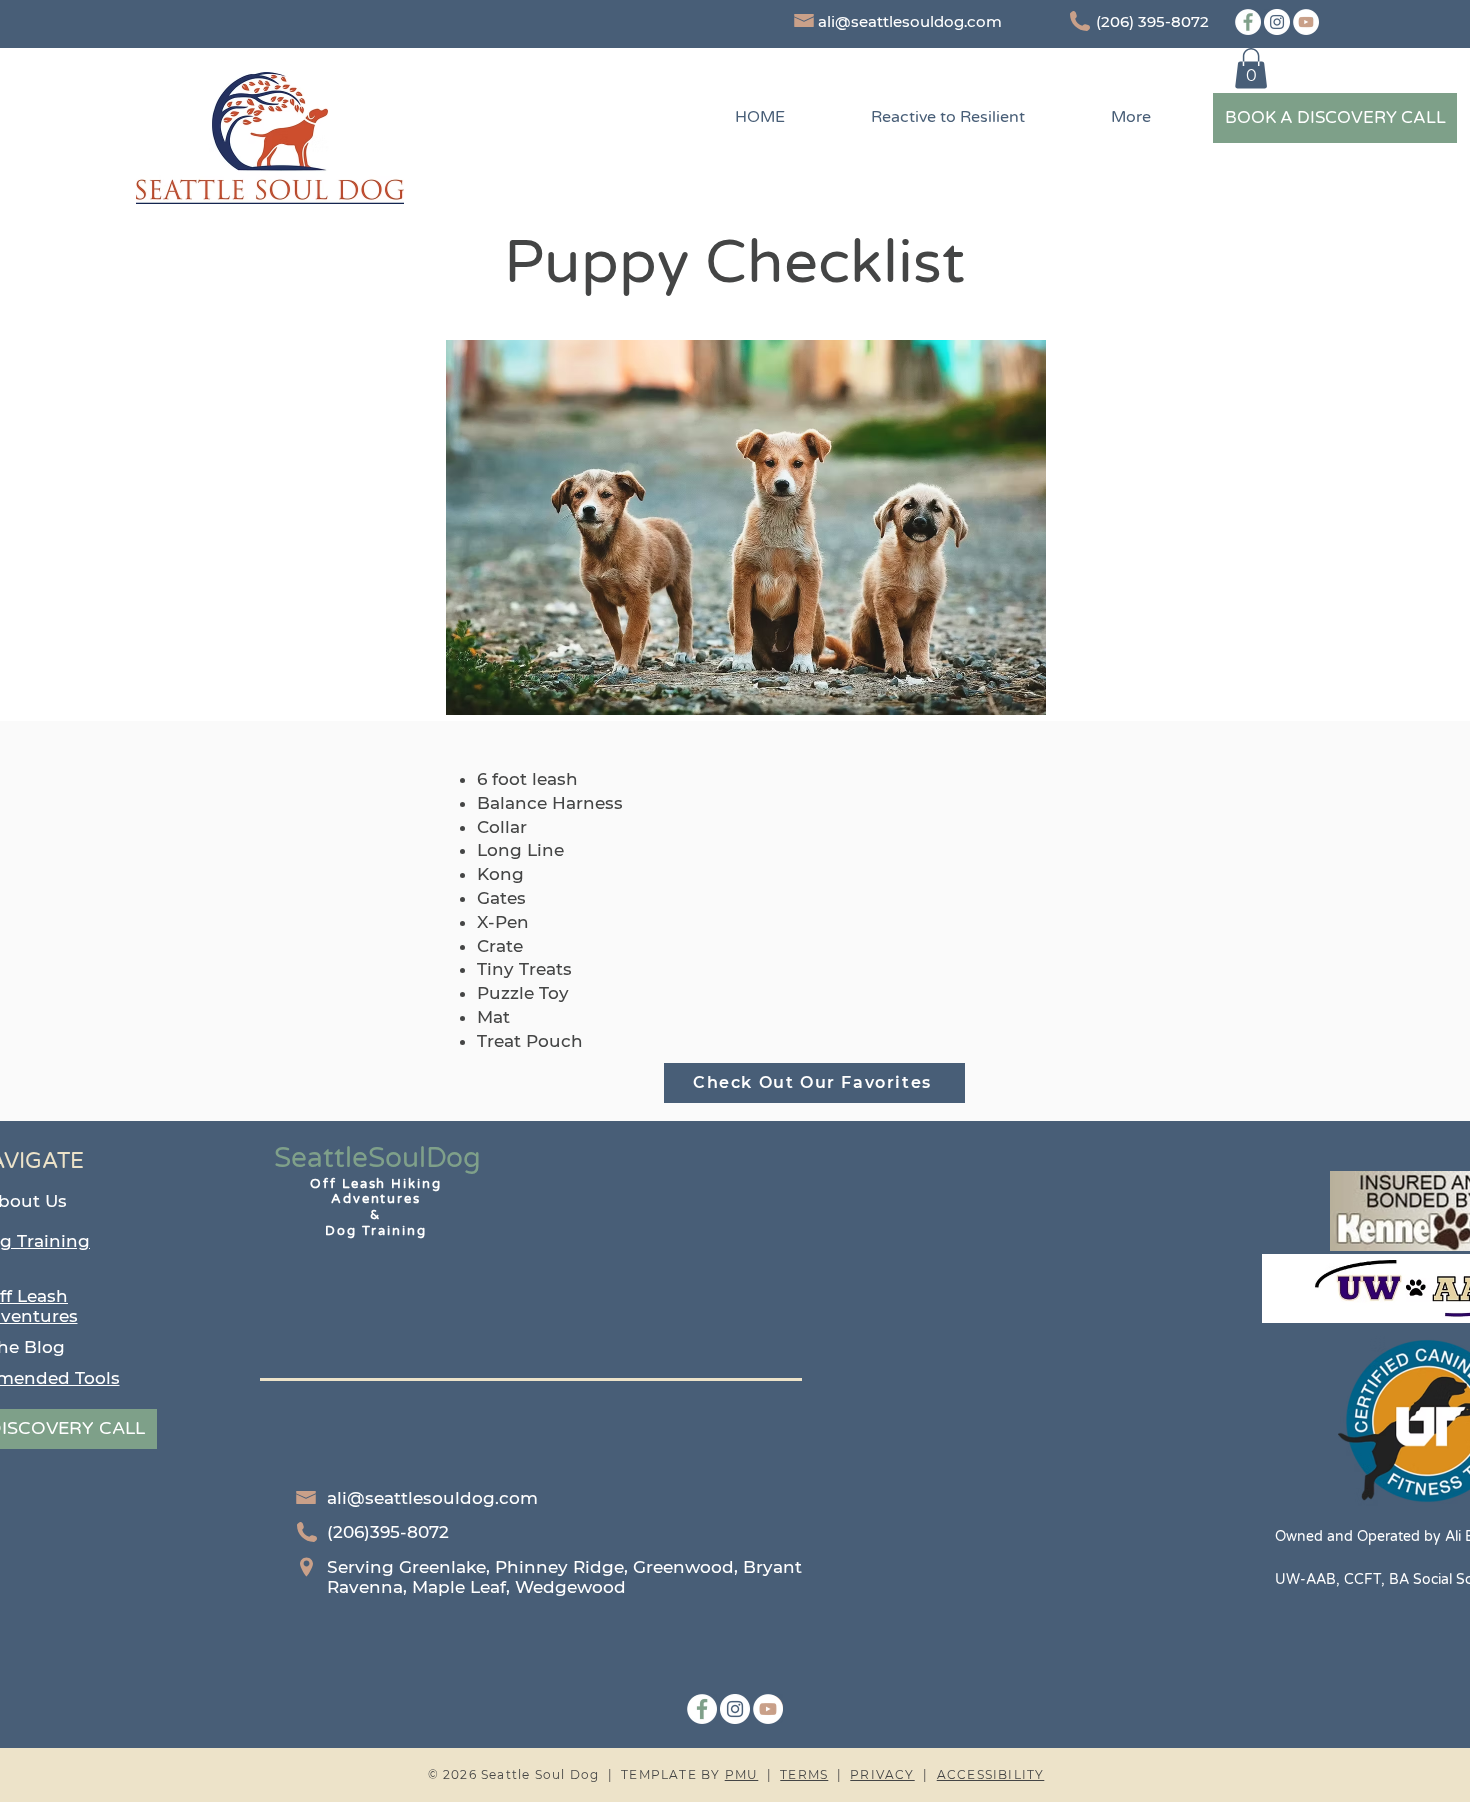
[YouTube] (1306, 22)
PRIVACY (882, 1774)
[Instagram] (1277, 22)
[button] (1251, 68)
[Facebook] (1248, 22)
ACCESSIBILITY (991, 1774)
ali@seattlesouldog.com (910, 21)
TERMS (804, 1774)
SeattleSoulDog (377, 1158)
